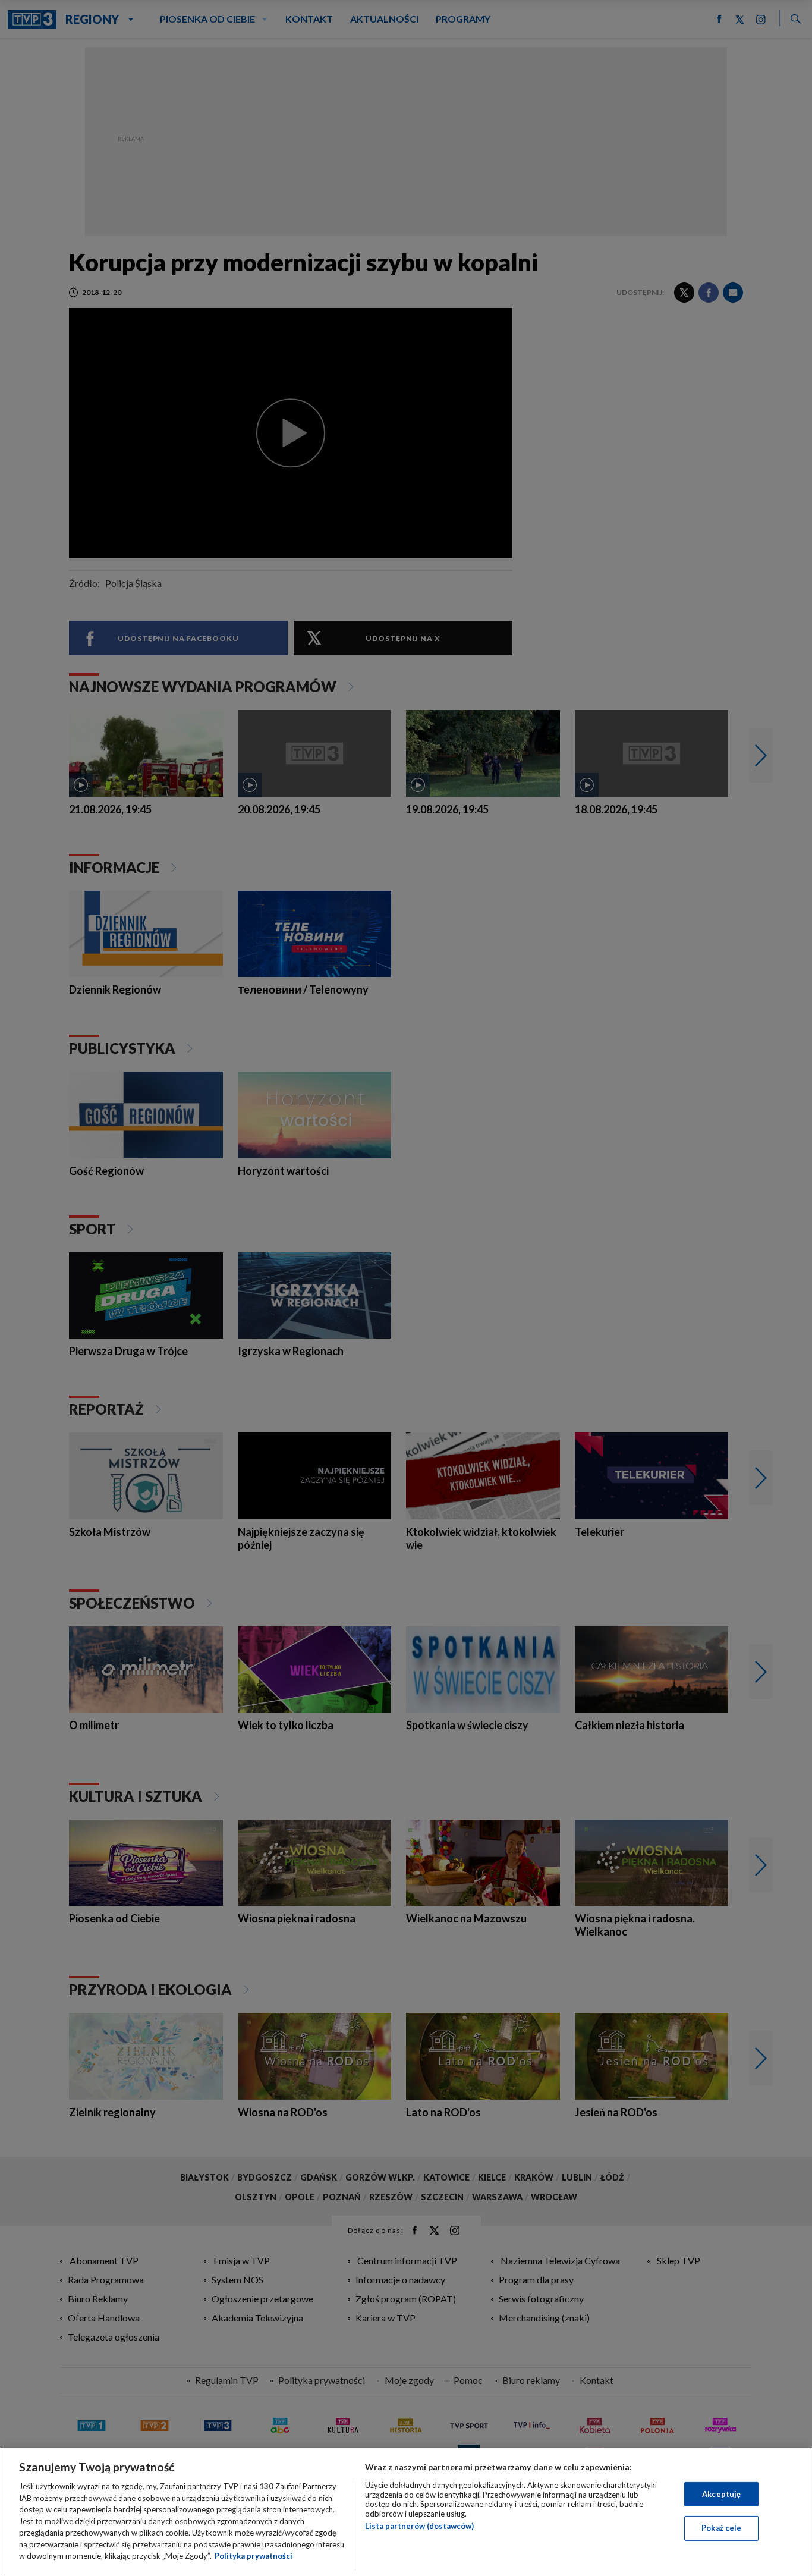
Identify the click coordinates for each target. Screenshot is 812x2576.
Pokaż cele (721, 2528)
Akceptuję (721, 2494)
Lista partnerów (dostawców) (419, 2526)
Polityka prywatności (254, 2556)
